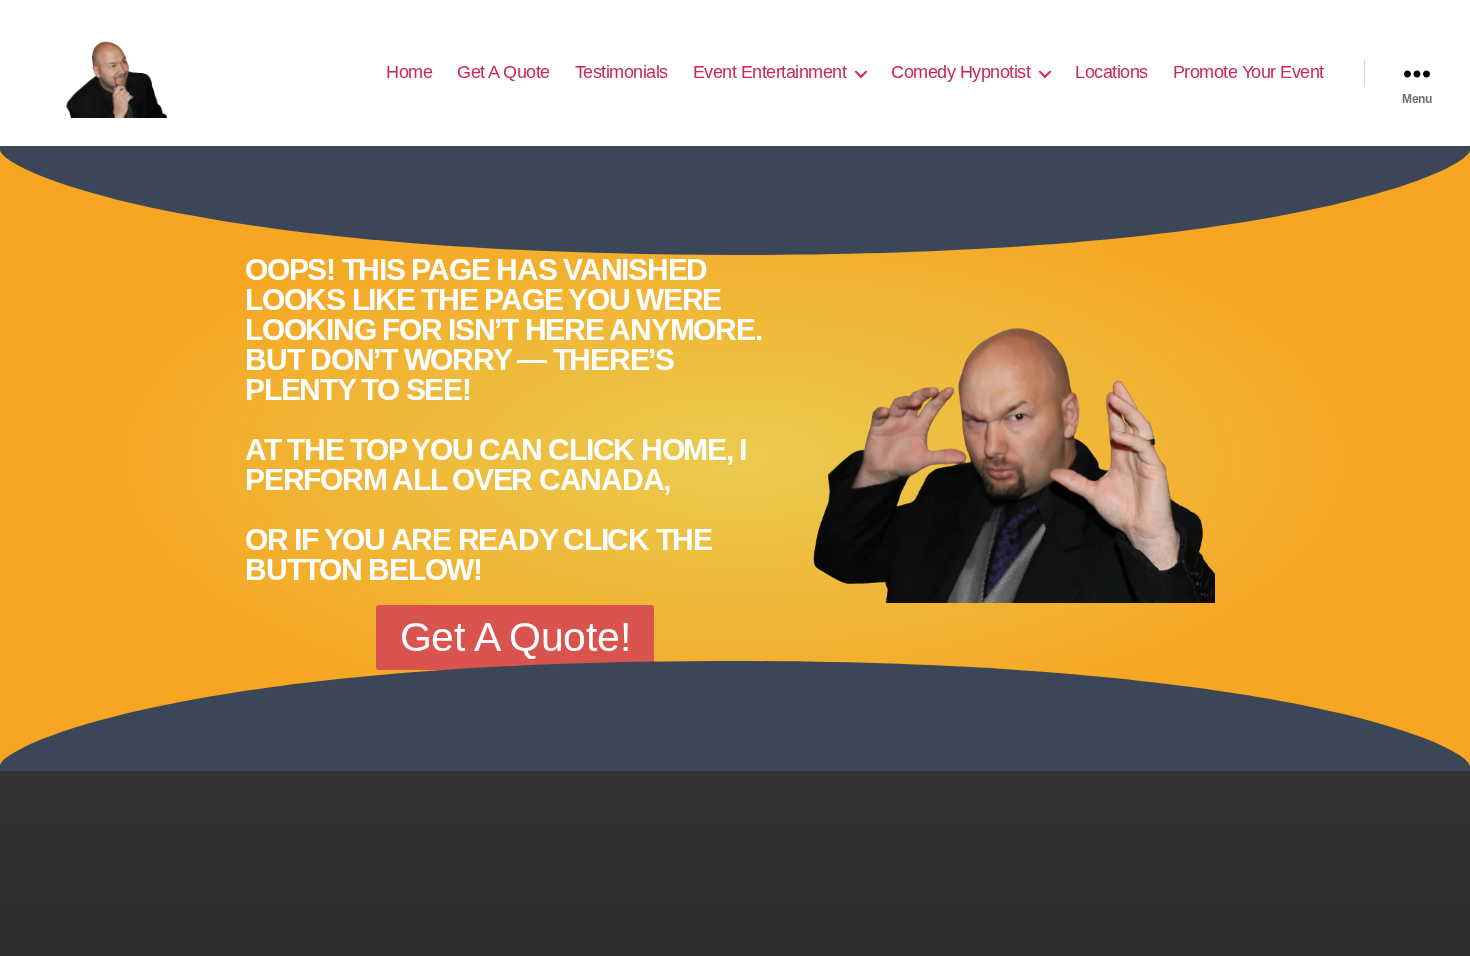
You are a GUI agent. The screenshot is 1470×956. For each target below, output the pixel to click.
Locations (1111, 72)
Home (409, 72)
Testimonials (621, 72)
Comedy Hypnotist (960, 72)
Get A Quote (503, 72)
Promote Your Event (1248, 72)
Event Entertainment (770, 72)
